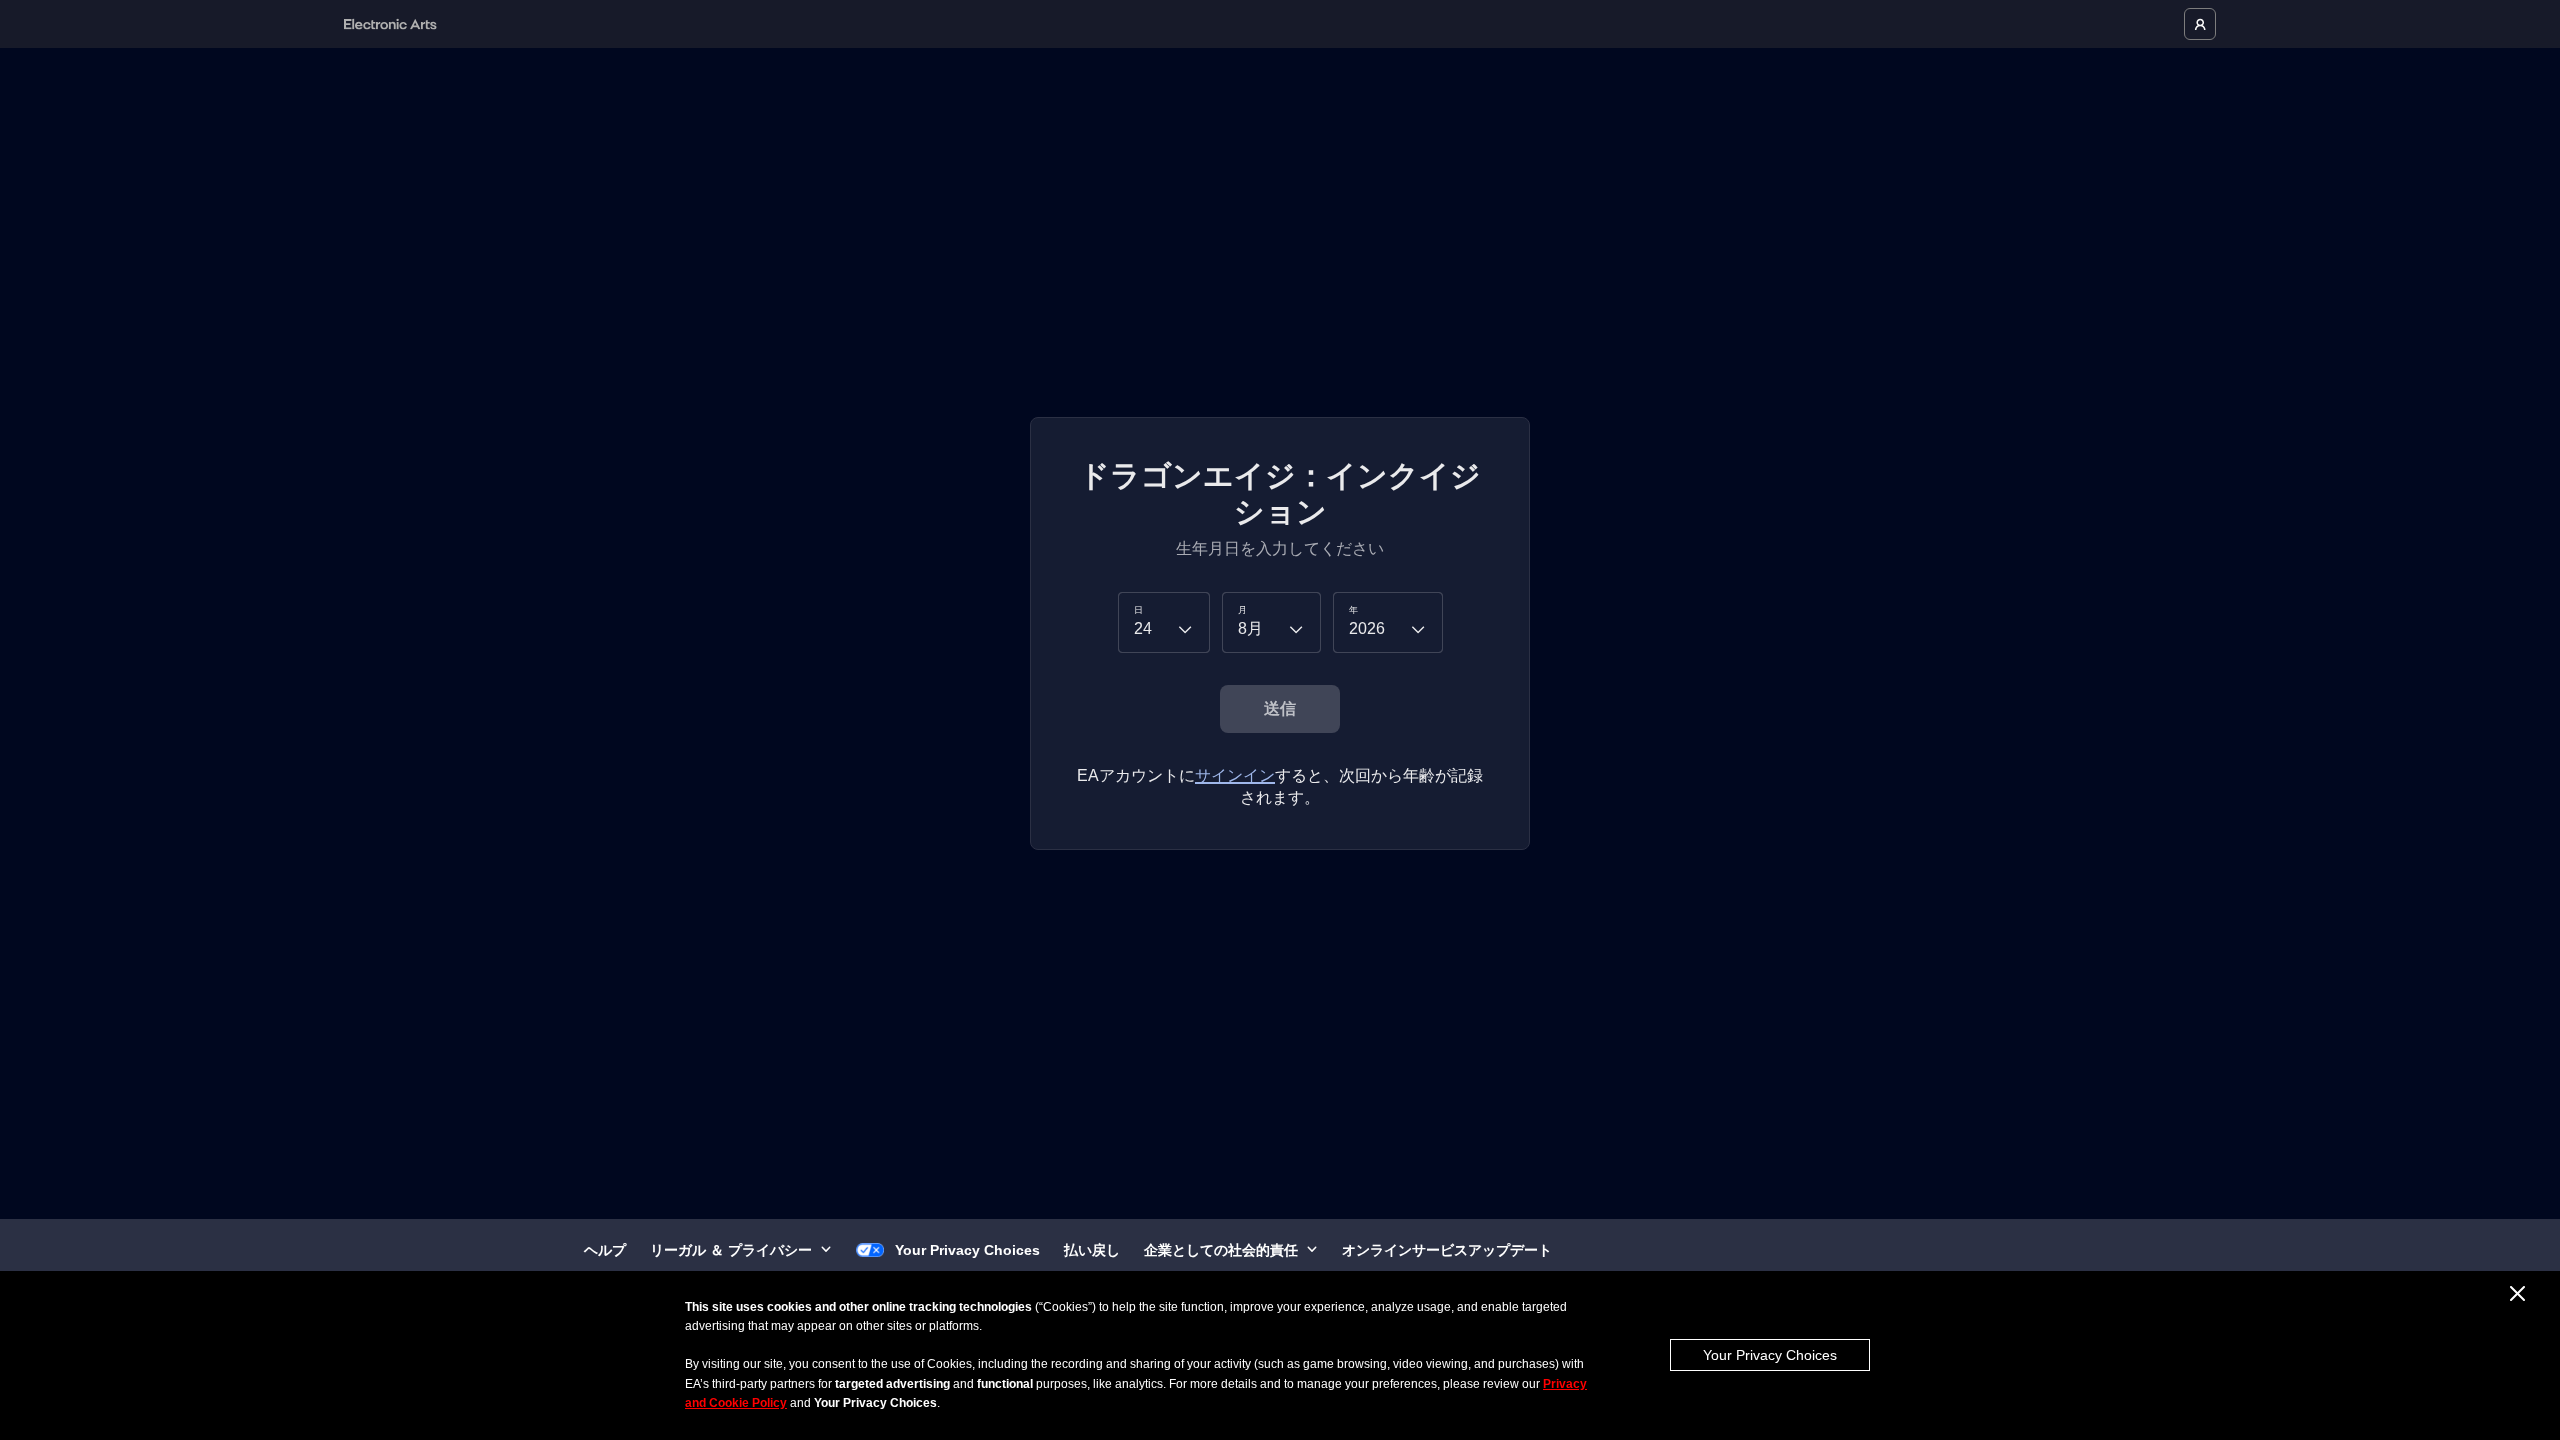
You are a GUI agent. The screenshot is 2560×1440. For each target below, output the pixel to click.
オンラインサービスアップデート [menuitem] (1447, 1250)
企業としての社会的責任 (1221, 1250)
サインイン (1235, 775)
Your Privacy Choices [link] (967, 1250)
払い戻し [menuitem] (1092, 1250)
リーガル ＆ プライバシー (731, 1250)
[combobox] (1164, 622)
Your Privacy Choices (1770, 1355)
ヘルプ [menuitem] (605, 1250)
